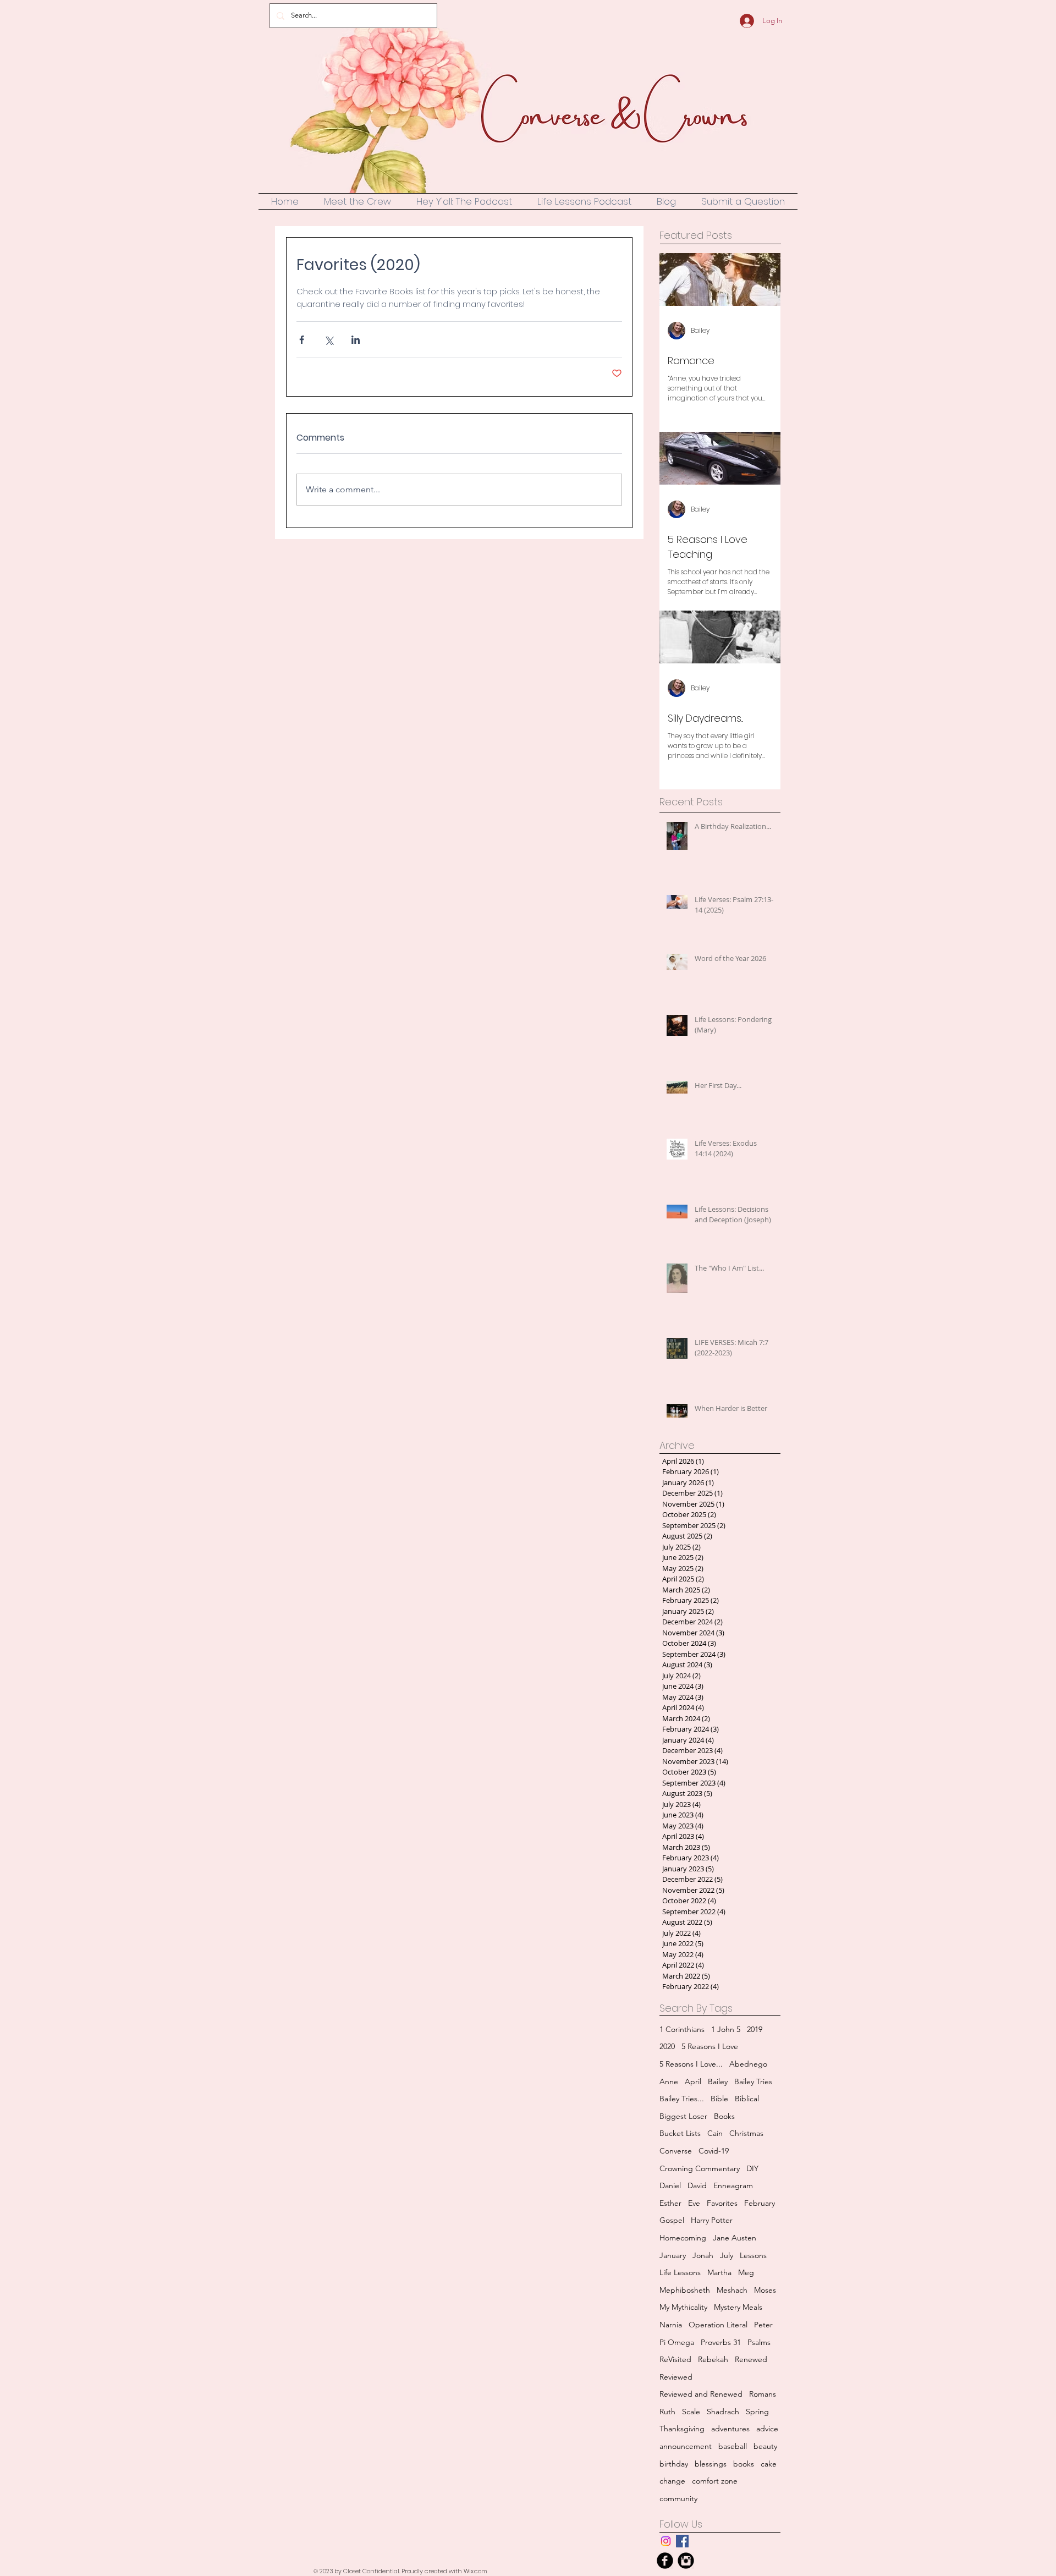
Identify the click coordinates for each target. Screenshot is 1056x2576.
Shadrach (723, 2412)
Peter (763, 2325)
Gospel (672, 2220)
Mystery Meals (738, 2307)
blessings (711, 2464)
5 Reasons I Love (710, 2046)
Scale (691, 2412)
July (727, 2255)
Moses (765, 2290)
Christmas (746, 2133)
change (672, 2481)
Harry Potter (712, 2220)
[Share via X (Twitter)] (329, 340)
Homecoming (683, 2238)
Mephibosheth (685, 2290)
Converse (676, 2151)
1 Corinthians (682, 2029)
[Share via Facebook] (302, 340)
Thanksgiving (682, 2429)
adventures (730, 2429)
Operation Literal (718, 2325)
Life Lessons (680, 2272)
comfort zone (715, 2481)
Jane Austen (735, 2238)
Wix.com (475, 2571)
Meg (746, 2272)
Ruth (667, 2412)
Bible (719, 2099)
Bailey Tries (753, 2081)
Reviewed (676, 2377)
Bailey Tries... (682, 2099)
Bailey (718, 2081)
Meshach (732, 2290)
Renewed (751, 2359)
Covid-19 (714, 2151)
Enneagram (733, 2185)
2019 (755, 2029)
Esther (670, 2203)
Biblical (747, 2099)
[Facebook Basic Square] (682, 2541)
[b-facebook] (665, 2561)
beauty (765, 2446)
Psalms (759, 2342)
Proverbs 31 (721, 2342)
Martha (719, 2272)
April (693, 2081)
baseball (733, 2446)
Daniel (670, 2185)
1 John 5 (726, 2029)
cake (769, 2464)
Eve (694, 2203)
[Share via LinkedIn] (356, 340)
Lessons (753, 2255)
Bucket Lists (680, 2133)
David (697, 2185)
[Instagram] (666, 2541)
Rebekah (713, 2359)
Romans (763, 2394)
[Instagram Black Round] (686, 2561)
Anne (669, 2081)
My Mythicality (683, 2307)
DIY (752, 2168)
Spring (757, 2412)
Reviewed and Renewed (701, 2394)
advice (767, 2429)
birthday (674, 2464)
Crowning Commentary (700, 2168)
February (760, 2203)
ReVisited (675, 2359)
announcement (686, 2446)
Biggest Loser (683, 2116)
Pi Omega (677, 2342)
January (673, 2255)
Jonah (703, 2255)
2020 (667, 2046)
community (678, 2498)
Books (724, 2116)
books (744, 2464)
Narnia (671, 2325)
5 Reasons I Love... (691, 2064)
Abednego (748, 2064)
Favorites (722, 2203)
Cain (715, 2133)
